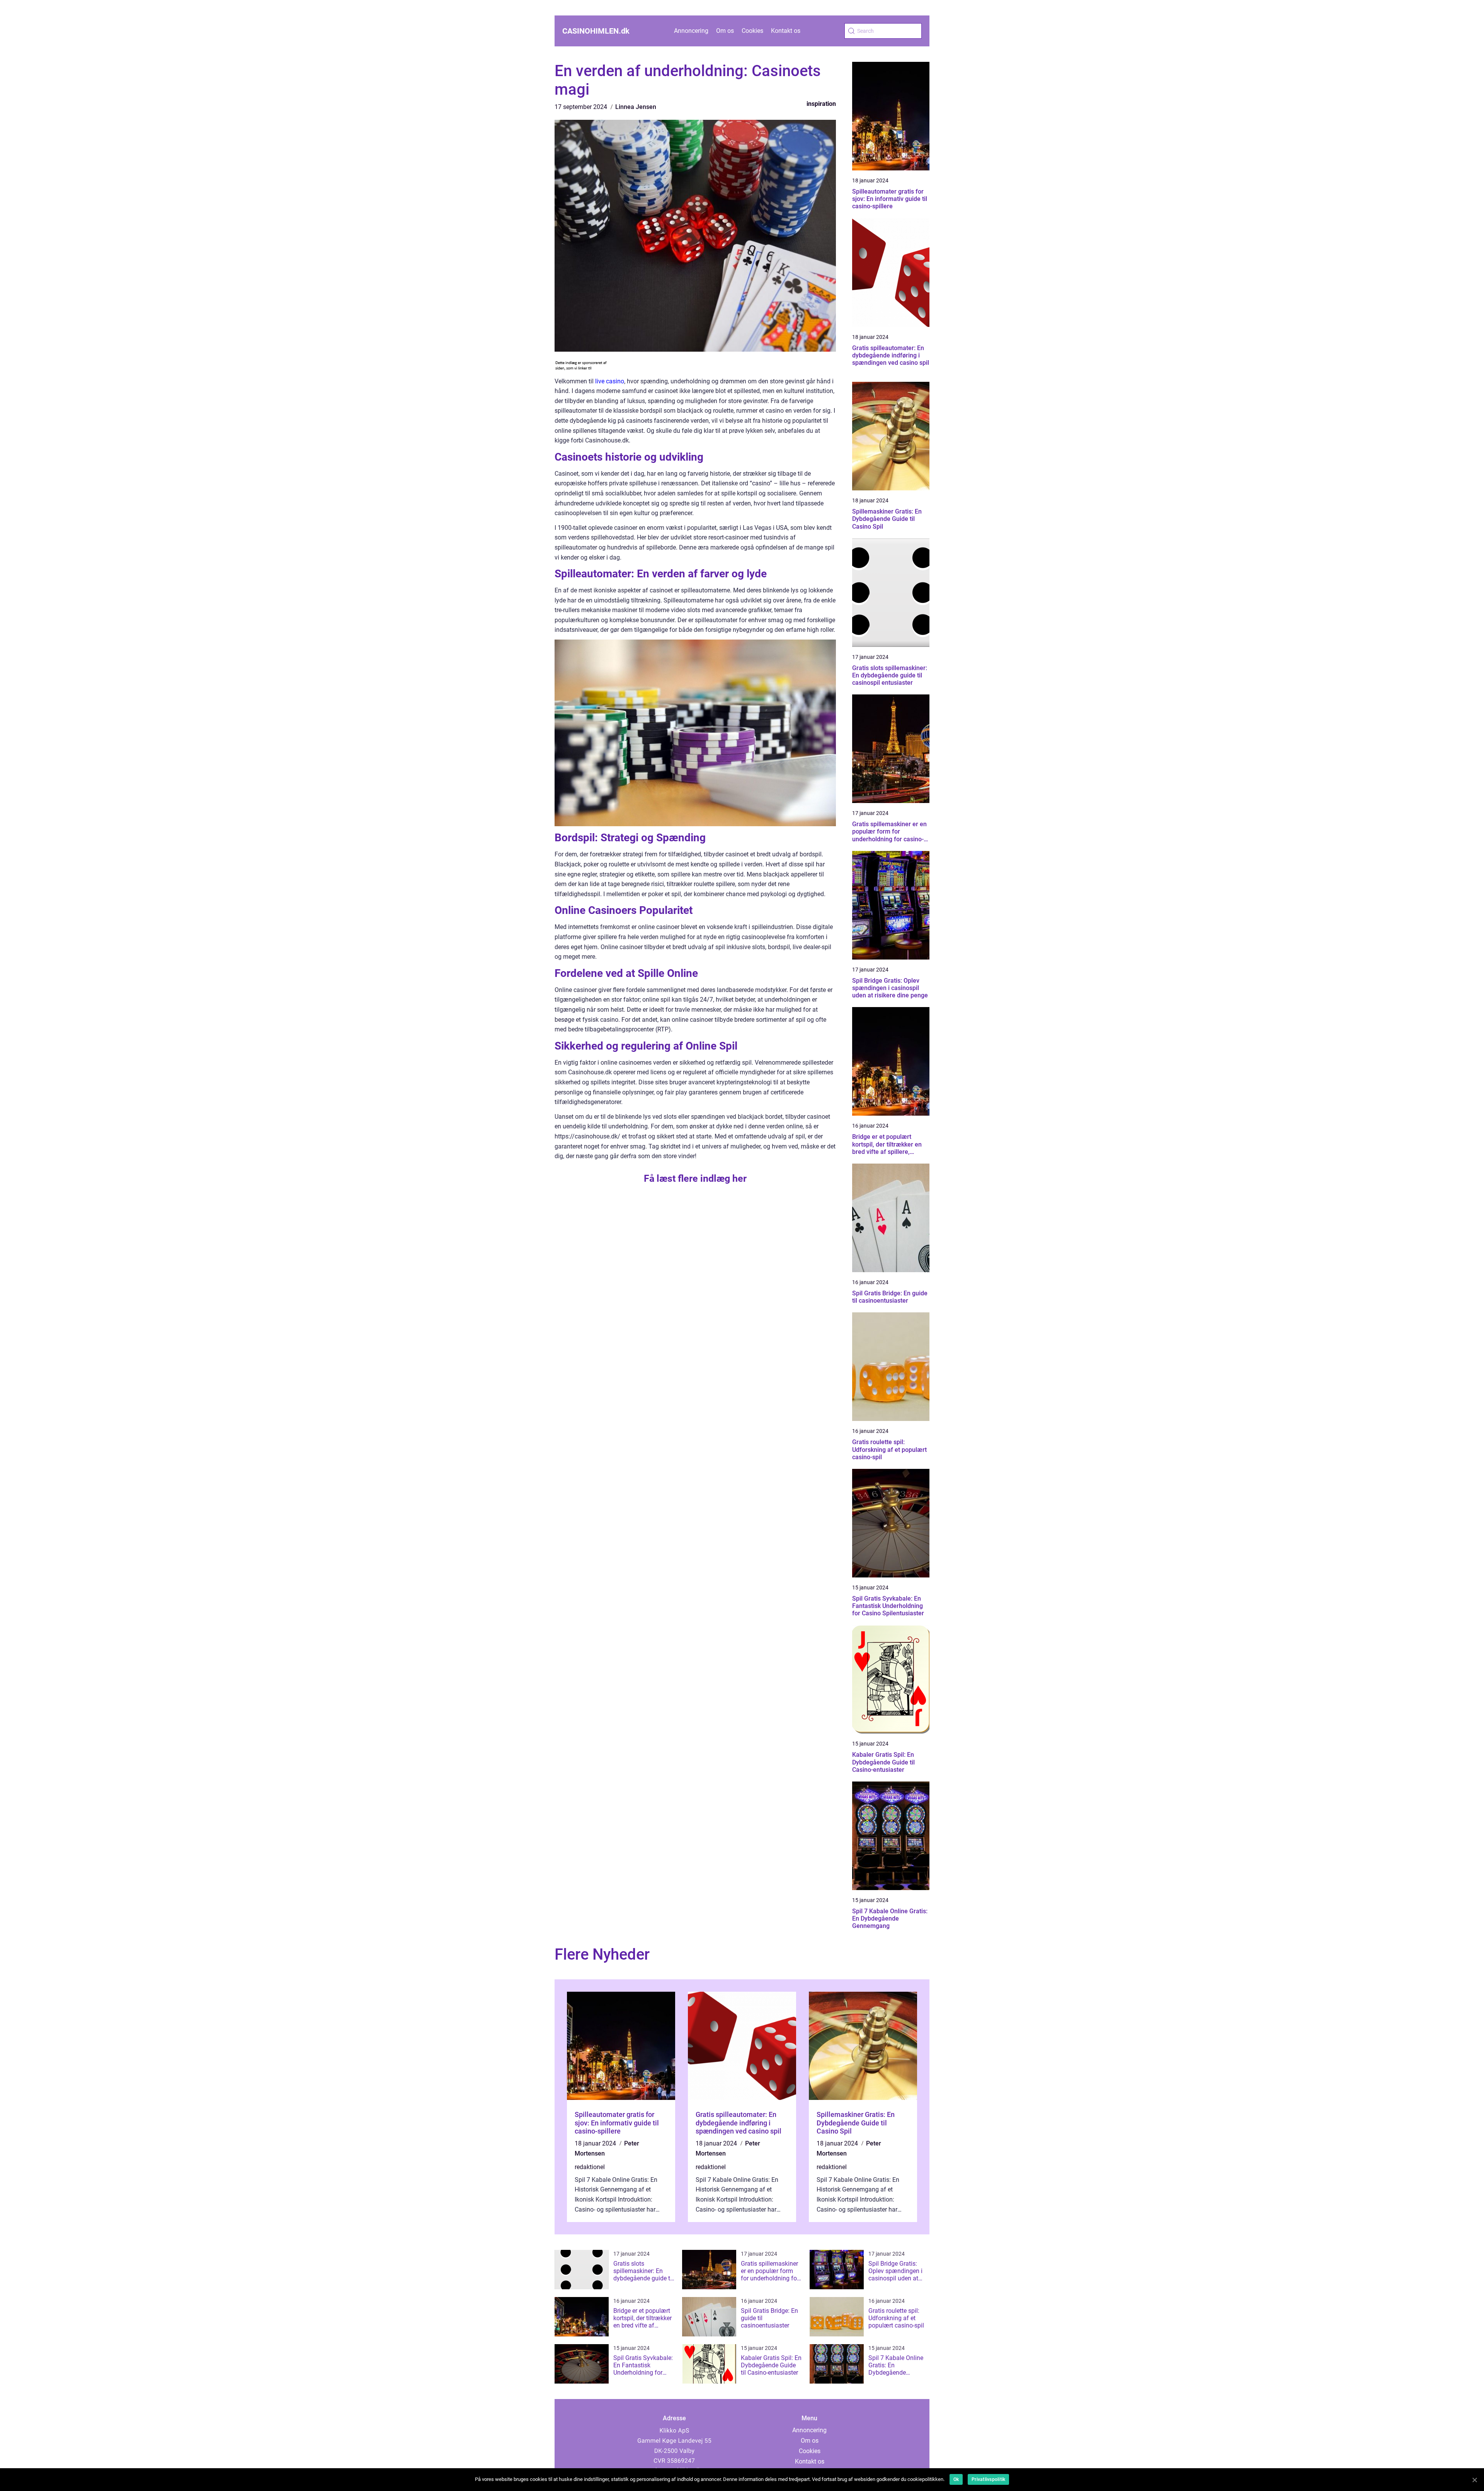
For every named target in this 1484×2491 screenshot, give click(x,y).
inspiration (821, 104)
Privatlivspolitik (988, 2479)
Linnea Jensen (636, 107)
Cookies (752, 31)
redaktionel (590, 2167)
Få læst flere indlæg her (695, 1178)
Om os (725, 31)
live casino (610, 381)
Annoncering (691, 31)
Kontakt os (786, 31)
